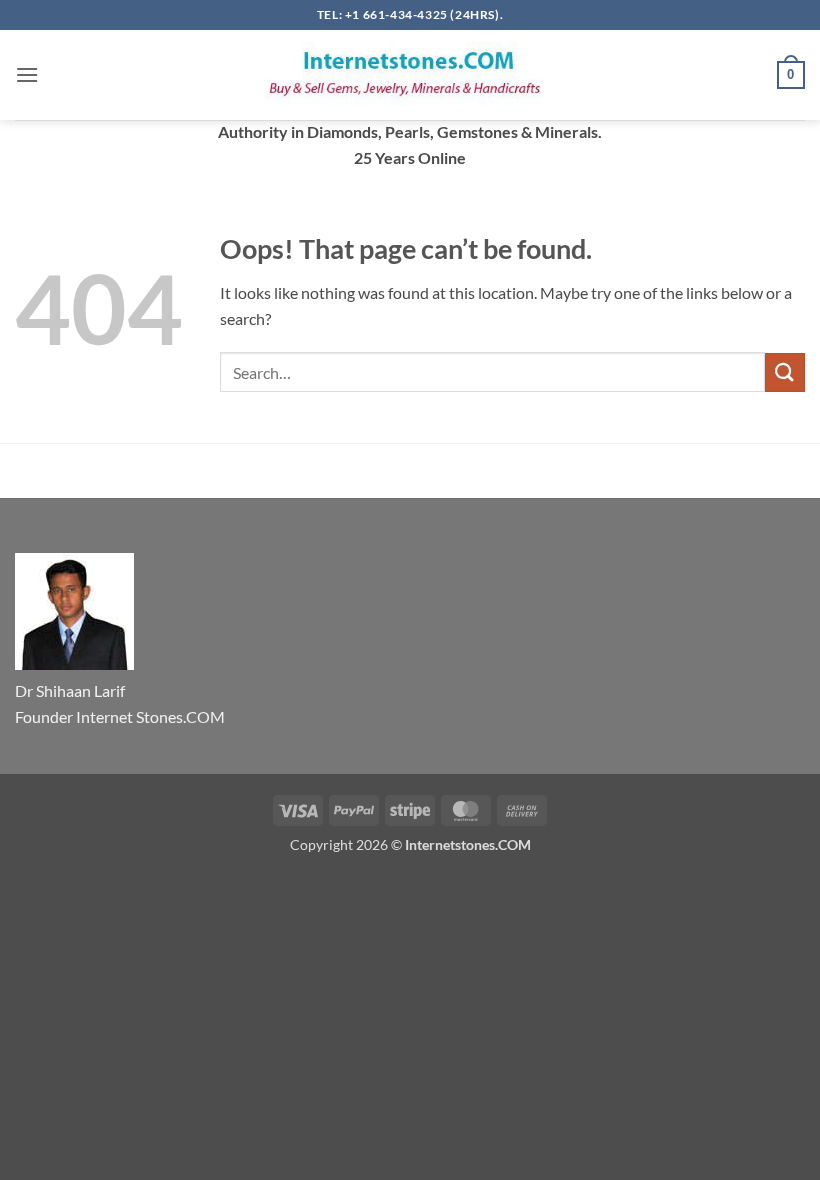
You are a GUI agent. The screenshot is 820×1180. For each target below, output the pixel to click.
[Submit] (785, 372)
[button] (27, 74)
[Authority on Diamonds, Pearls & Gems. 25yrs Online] (410, 75)
